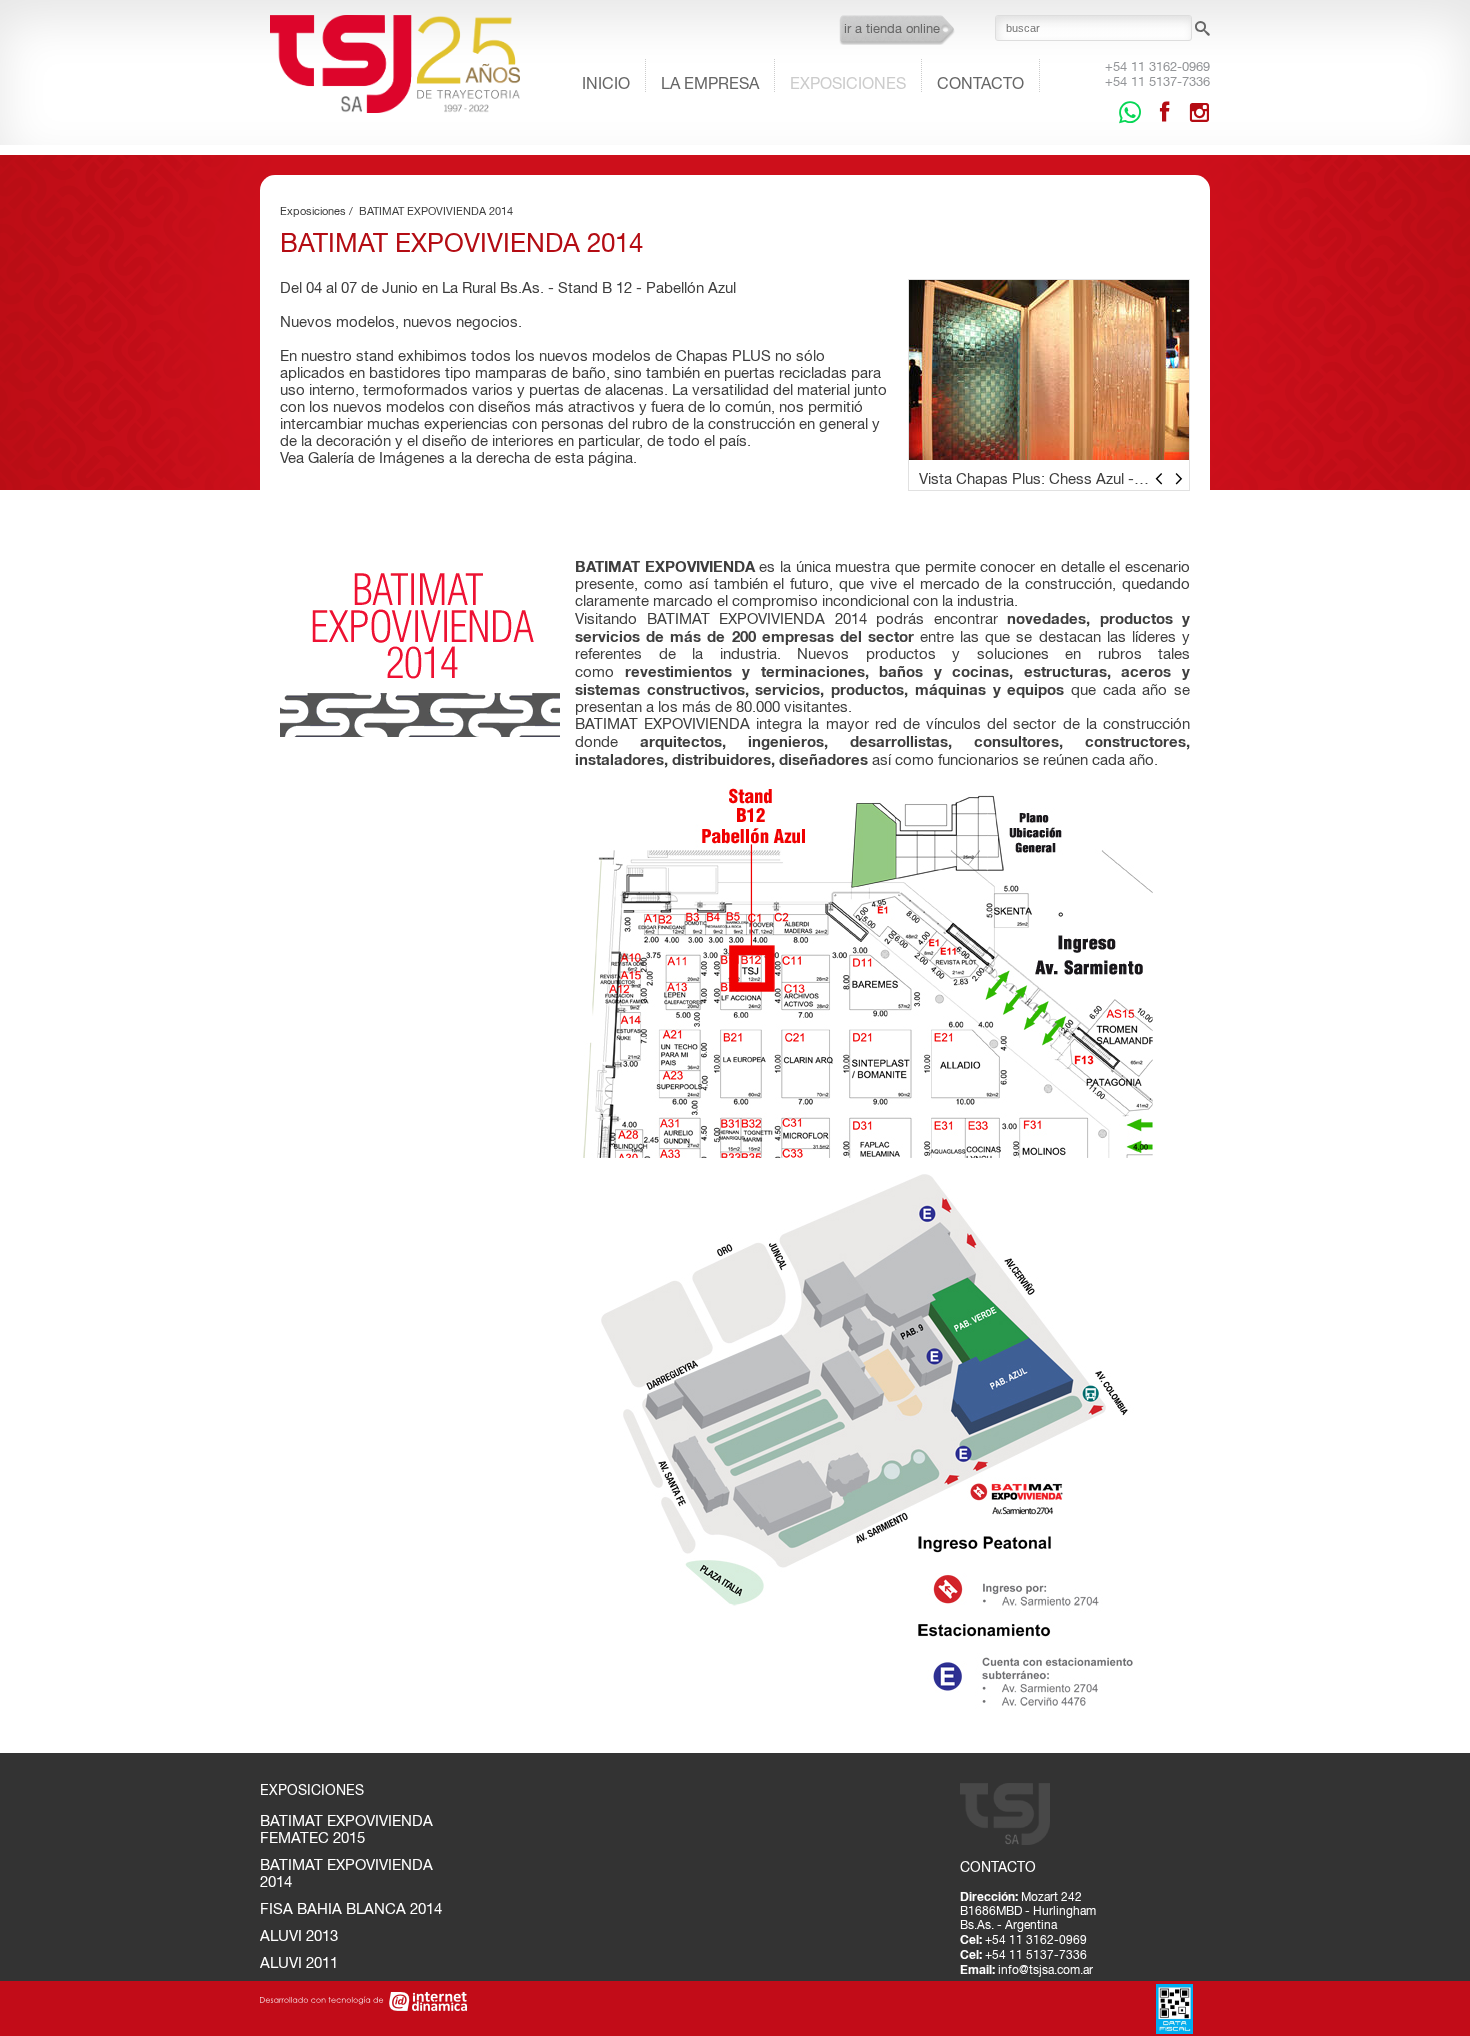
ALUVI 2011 (299, 1962)
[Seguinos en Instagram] (1199, 112)
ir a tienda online (892, 28)
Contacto (980, 83)
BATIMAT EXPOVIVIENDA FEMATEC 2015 (346, 1829)
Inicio (606, 83)
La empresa (710, 83)
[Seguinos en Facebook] (1164, 112)
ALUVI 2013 (299, 1935)
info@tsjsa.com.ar (1045, 1970)
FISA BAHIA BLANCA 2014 (351, 1908)
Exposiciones (848, 83)
